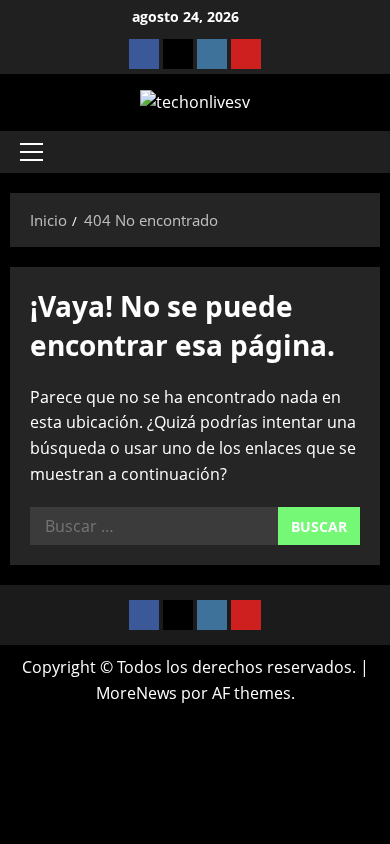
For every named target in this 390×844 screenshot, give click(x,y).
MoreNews (136, 693)
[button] (31, 152)
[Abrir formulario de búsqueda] (355, 152)
